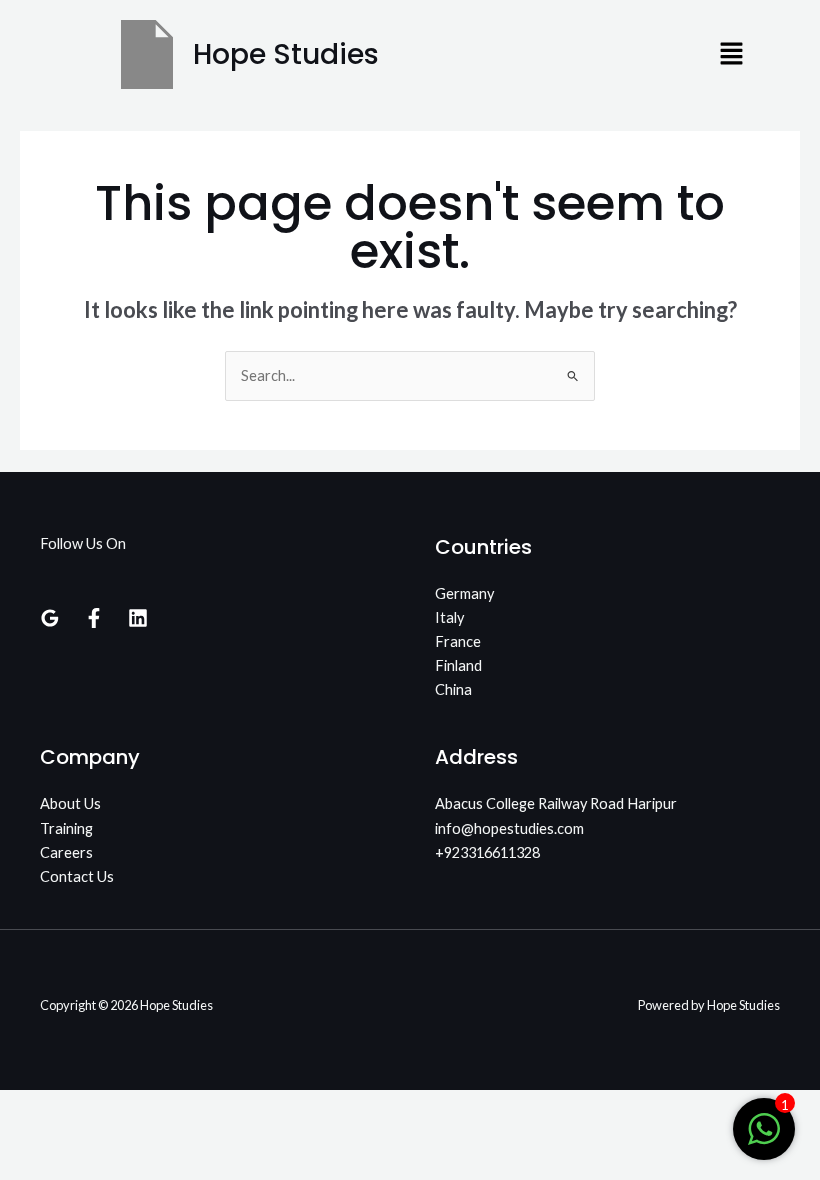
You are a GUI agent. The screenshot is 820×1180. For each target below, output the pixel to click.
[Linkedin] (138, 618)
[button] (732, 54)
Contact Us (77, 876)
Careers (66, 852)
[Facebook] (94, 618)
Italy (449, 617)
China (453, 689)
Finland (458, 665)
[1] (764, 1139)
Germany (464, 593)
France (458, 641)
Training (66, 828)
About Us (70, 803)
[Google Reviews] (50, 618)
